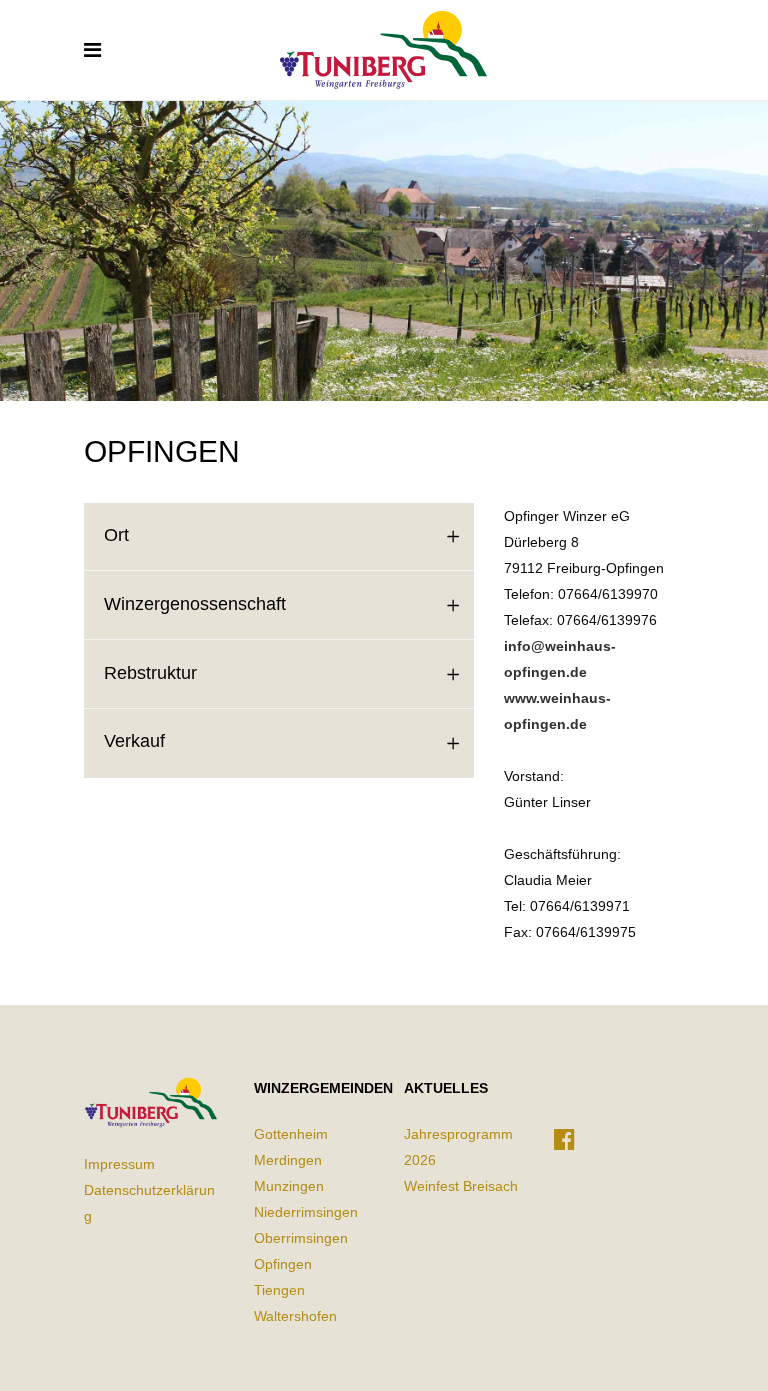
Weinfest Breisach (461, 1186)
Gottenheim (291, 1134)
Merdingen (288, 1160)
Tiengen (279, 1290)
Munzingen (289, 1186)
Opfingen (283, 1264)
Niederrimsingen (306, 1212)
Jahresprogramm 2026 (458, 1147)
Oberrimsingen (301, 1238)
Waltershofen (295, 1316)
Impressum (119, 1164)
